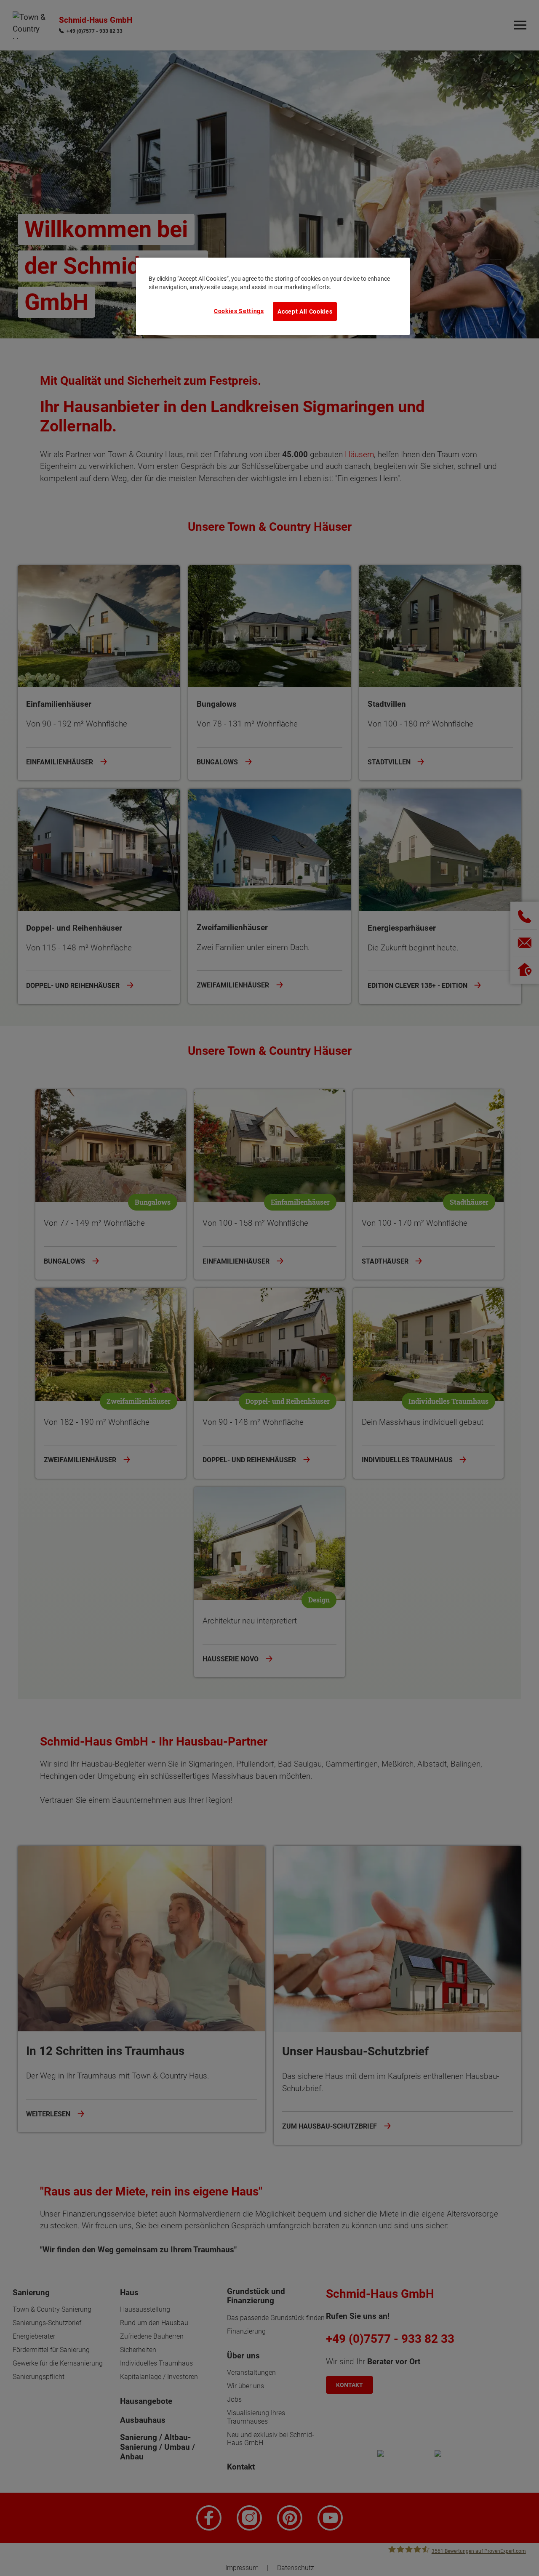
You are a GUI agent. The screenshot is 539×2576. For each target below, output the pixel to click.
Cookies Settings (239, 311)
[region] (273, 296)
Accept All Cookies (305, 311)
